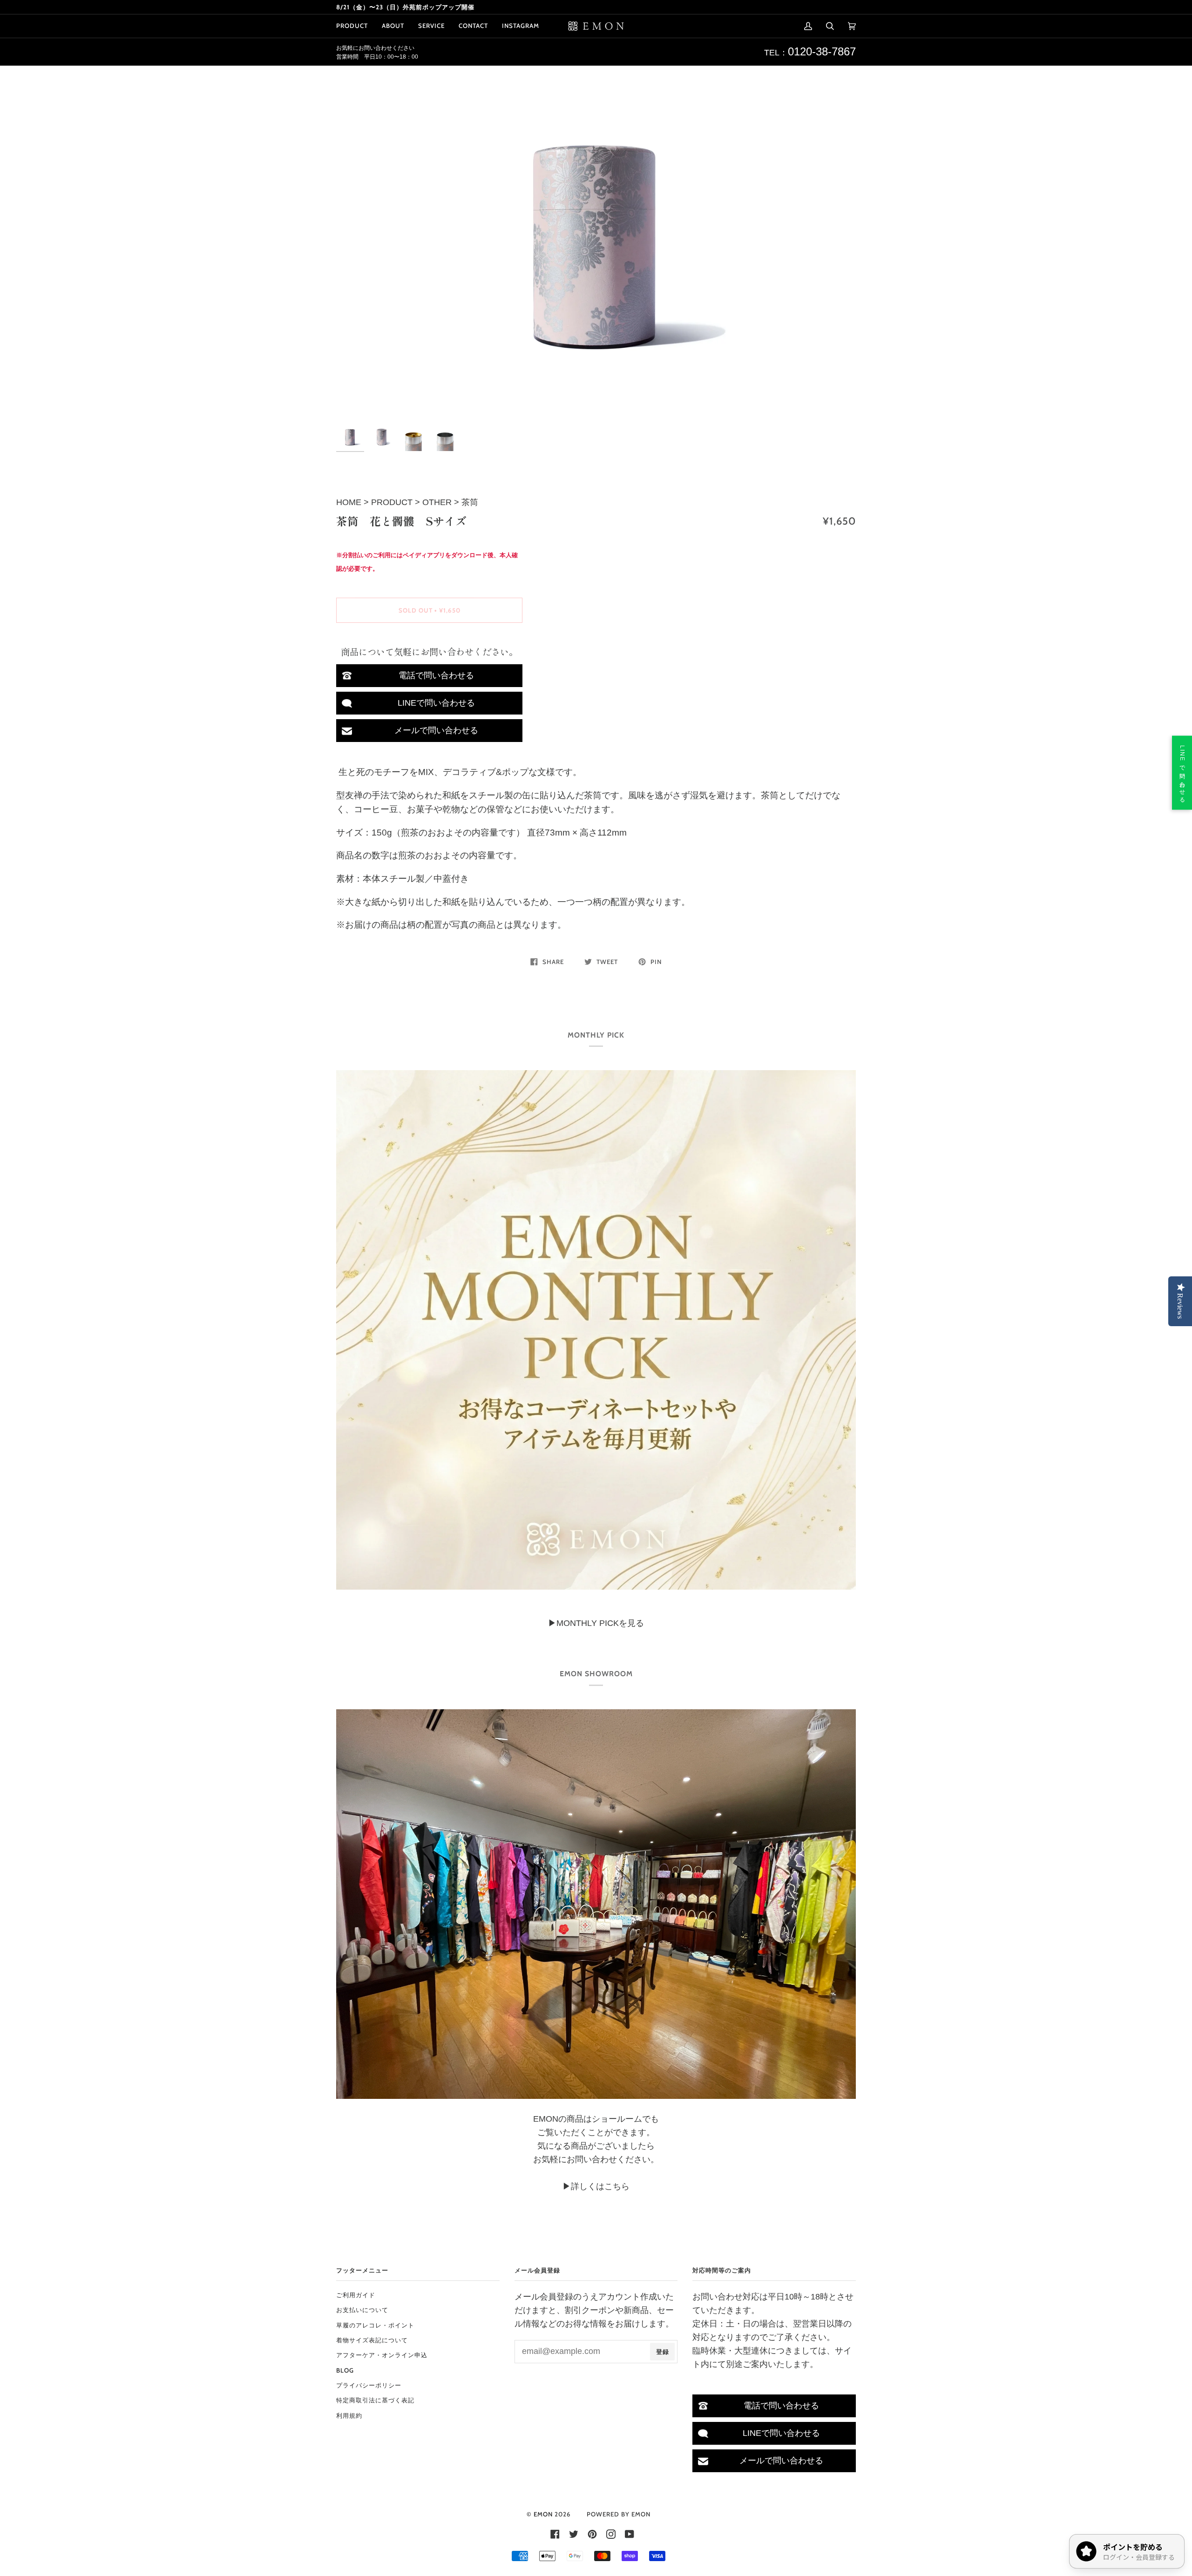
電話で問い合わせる (436, 675)
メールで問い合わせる (436, 730)
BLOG (345, 2370)
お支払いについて (362, 2310)
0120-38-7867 (822, 51)
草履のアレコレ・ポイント (375, 2325)
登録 (663, 2352)
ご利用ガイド (356, 2295)
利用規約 (349, 2415)
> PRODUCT (388, 502)
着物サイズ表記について (372, 2340)
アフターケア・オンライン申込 (382, 2355)
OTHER (437, 502)
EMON (543, 2514)
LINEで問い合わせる (436, 703)
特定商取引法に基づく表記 (375, 2400)
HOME (350, 502)
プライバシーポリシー (369, 2385)
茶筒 (470, 502)
